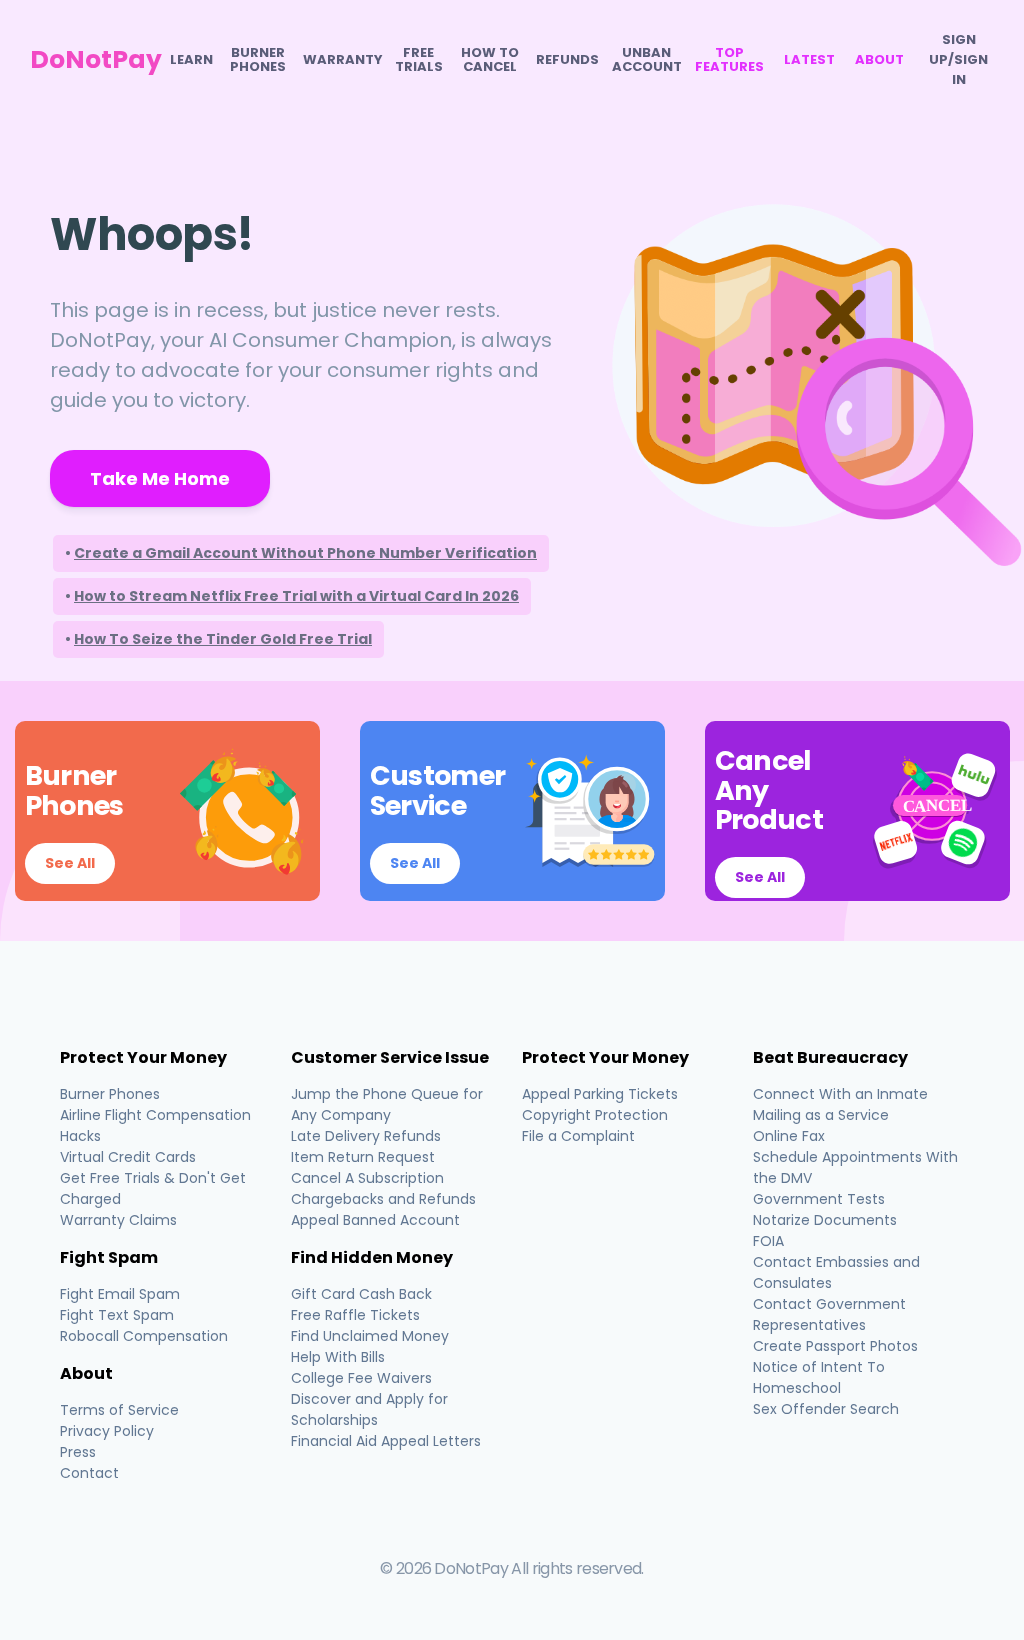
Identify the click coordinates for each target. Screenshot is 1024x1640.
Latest (809, 60)
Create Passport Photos (835, 1346)
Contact (89, 1473)
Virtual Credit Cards (128, 1157)
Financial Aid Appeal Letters (386, 1441)
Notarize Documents (825, 1220)
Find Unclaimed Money (370, 1336)
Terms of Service (119, 1410)
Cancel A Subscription (367, 1178)
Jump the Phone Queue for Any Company (387, 1104)
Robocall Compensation (144, 1336)
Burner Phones (258, 60)
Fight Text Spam (117, 1315)
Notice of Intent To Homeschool (819, 1377)
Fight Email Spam (120, 1294)
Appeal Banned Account (375, 1220)
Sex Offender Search (826, 1409)
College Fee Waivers (361, 1378)
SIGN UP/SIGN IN (958, 59)
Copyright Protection (595, 1115)
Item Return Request (363, 1157)
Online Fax (789, 1136)
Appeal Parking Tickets (600, 1094)
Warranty (343, 60)
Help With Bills (338, 1357)
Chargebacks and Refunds (383, 1199)
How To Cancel (490, 60)
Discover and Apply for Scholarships (369, 1409)
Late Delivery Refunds (366, 1136)
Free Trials (419, 60)
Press (78, 1452)
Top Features (729, 60)
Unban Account (647, 60)
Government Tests (819, 1199)
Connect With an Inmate (840, 1094)
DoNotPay (96, 59)
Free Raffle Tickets (355, 1315)
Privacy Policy (107, 1431)
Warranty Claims (118, 1220)
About (879, 60)
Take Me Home (160, 478)
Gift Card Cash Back (361, 1294)
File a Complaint (578, 1136)
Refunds (567, 60)
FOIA (768, 1241)
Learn (191, 60)
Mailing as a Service (821, 1115)
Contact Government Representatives (829, 1314)
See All (70, 863)
